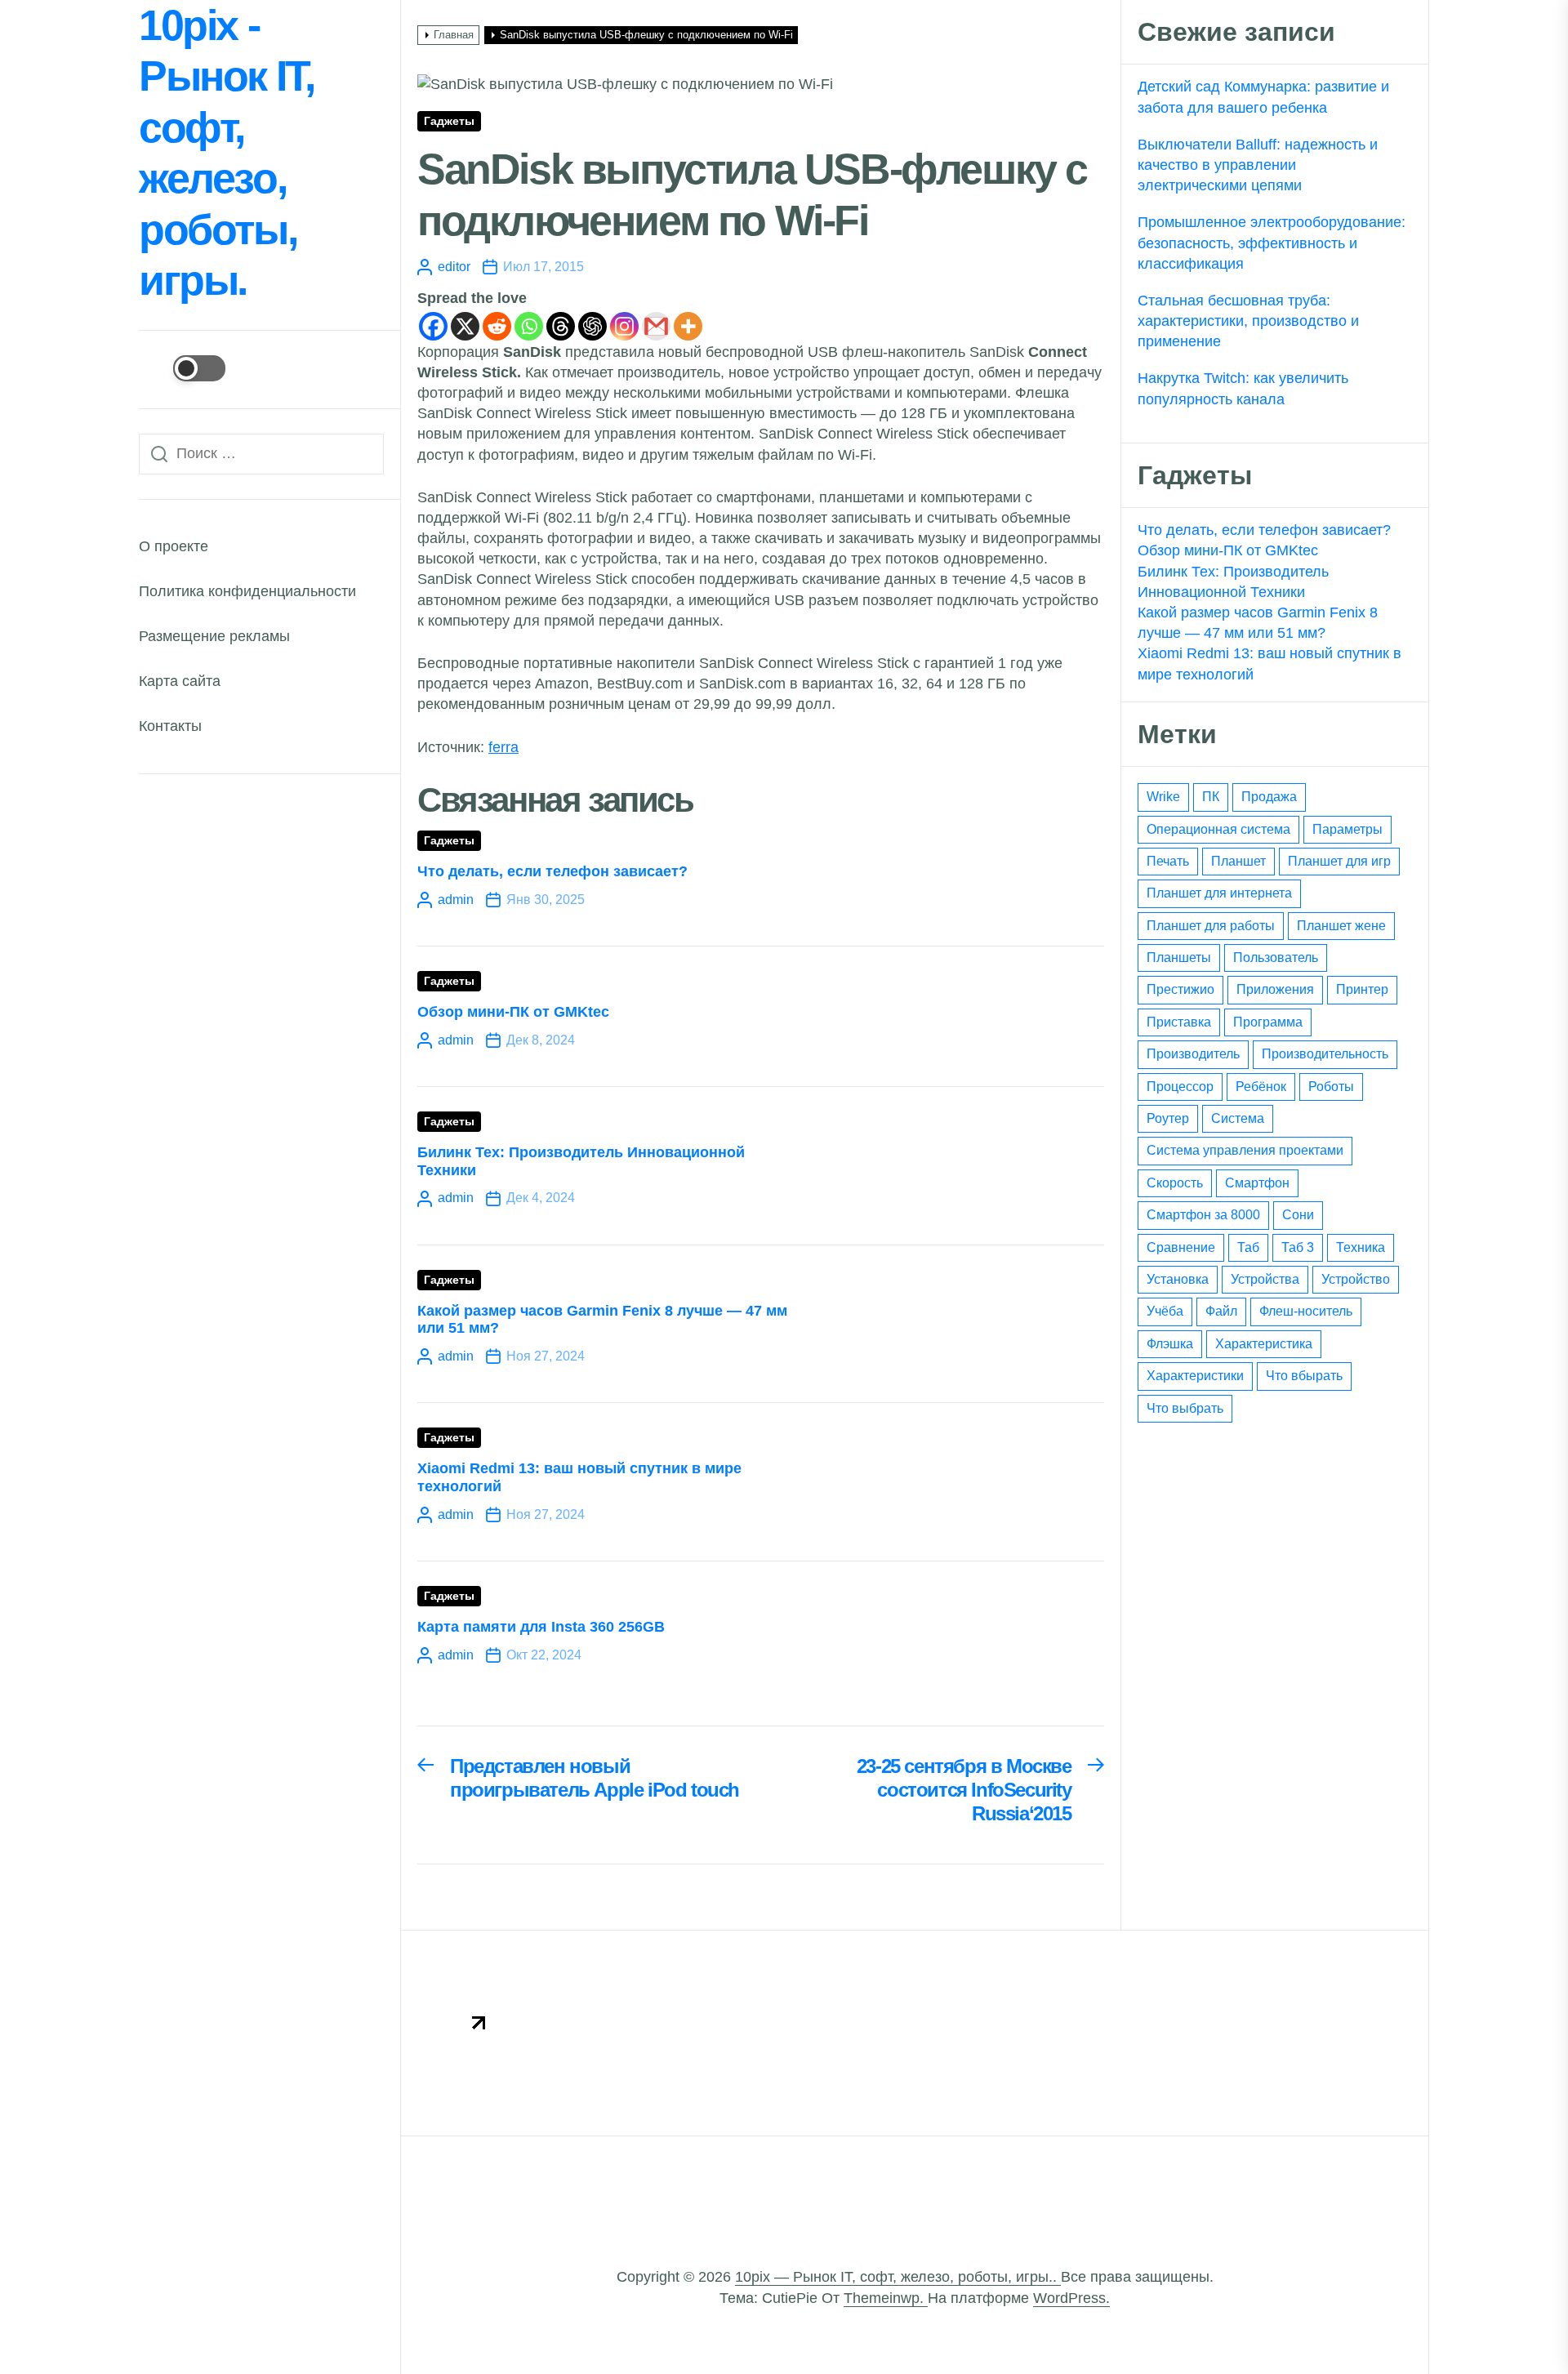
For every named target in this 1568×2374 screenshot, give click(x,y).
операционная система (1218, 829)
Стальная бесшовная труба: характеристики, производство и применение (1248, 321)
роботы (1331, 1087)
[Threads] (561, 326)
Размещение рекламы (214, 636)
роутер (1168, 1118)
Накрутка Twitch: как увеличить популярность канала (1243, 388)
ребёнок (1261, 1087)
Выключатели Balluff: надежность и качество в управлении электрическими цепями (1258, 165)
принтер (1362, 989)
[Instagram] (624, 326)
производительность (1325, 1054)
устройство (1356, 1279)
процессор (1180, 1087)
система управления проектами (1245, 1150)
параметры (1347, 829)
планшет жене (1341, 926)
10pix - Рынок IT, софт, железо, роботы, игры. (226, 153)
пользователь (1276, 958)
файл (1221, 1311)
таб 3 (1298, 1247)
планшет (1238, 861)
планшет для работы (1211, 926)
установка (1178, 1279)
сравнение (1181, 1247)
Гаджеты (449, 121)
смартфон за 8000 (1203, 1215)
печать (1168, 861)
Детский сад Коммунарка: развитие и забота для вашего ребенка (1263, 97)
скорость (1175, 1183)
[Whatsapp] (529, 326)
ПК (1211, 797)
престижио (1180, 989)
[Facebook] (433, 326)
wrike (1163, 797)
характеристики (1195, 1376)
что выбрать (1185, 1408)
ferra (503, 747)
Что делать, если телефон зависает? (552, 871)
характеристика (1264, 1344)
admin (456, 900)
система (1238, 1118)
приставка (1179, 1022)
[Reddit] (497, 326)
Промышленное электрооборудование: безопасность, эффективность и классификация (1272, 243)
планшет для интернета (1219, 893)
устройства (1265, 1279)
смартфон (1257, 1183)
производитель (1193, 1054)
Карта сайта (180, 681)
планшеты (1179, 958)
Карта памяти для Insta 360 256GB (541, 1627)
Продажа (1269, 797)
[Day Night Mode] (182, 368)
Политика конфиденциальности (247, 591)
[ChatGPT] (592, 326)
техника (1361, 1247)
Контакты (170, 726)
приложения (1275, 989)
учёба (1165, 1311)
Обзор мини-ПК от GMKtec (513, 1012)
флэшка (1170, 1344)
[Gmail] (656, 326)
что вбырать (1304, 1376)
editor (454, 267)
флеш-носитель (1306, 1311)
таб (1248, 1247)
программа (1268, 1022)
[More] (688, 326)
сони (1298, 1215)
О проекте (174, 546)
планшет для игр (1339, 861)
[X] (465, 326)
